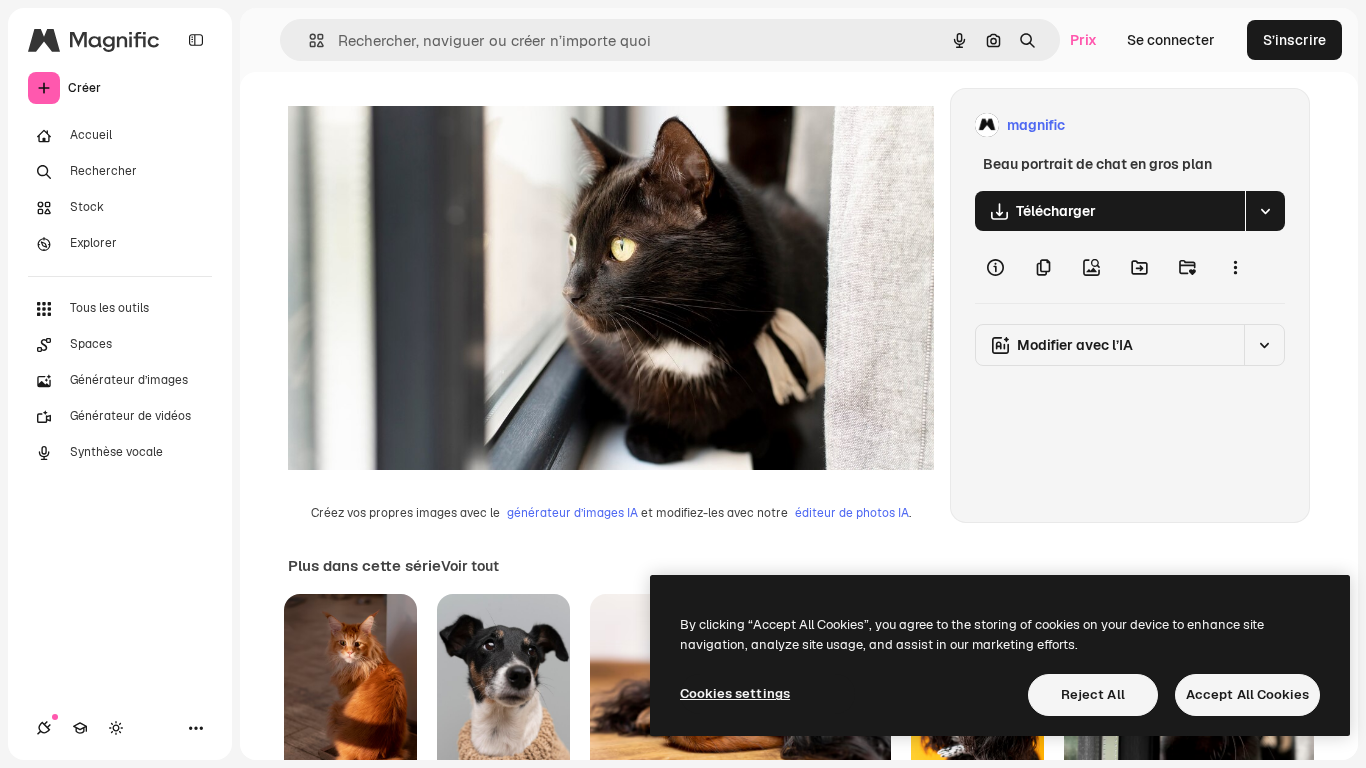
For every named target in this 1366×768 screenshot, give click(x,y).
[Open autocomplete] (308, 40)
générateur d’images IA (572, 513)
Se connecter (1171, 40)
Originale (420, 125)
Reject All (1093, 694)
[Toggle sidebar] (196, 40)
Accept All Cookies (1247, 694)
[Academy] (80, 728)
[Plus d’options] (1235, 267)
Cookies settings (735, 693)
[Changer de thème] (116, 728)
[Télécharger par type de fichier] (1265, 211)
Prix (1083, 40)
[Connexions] (44, 728)
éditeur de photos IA (852, 513)
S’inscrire (1294, 40)
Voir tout (470, 566)
